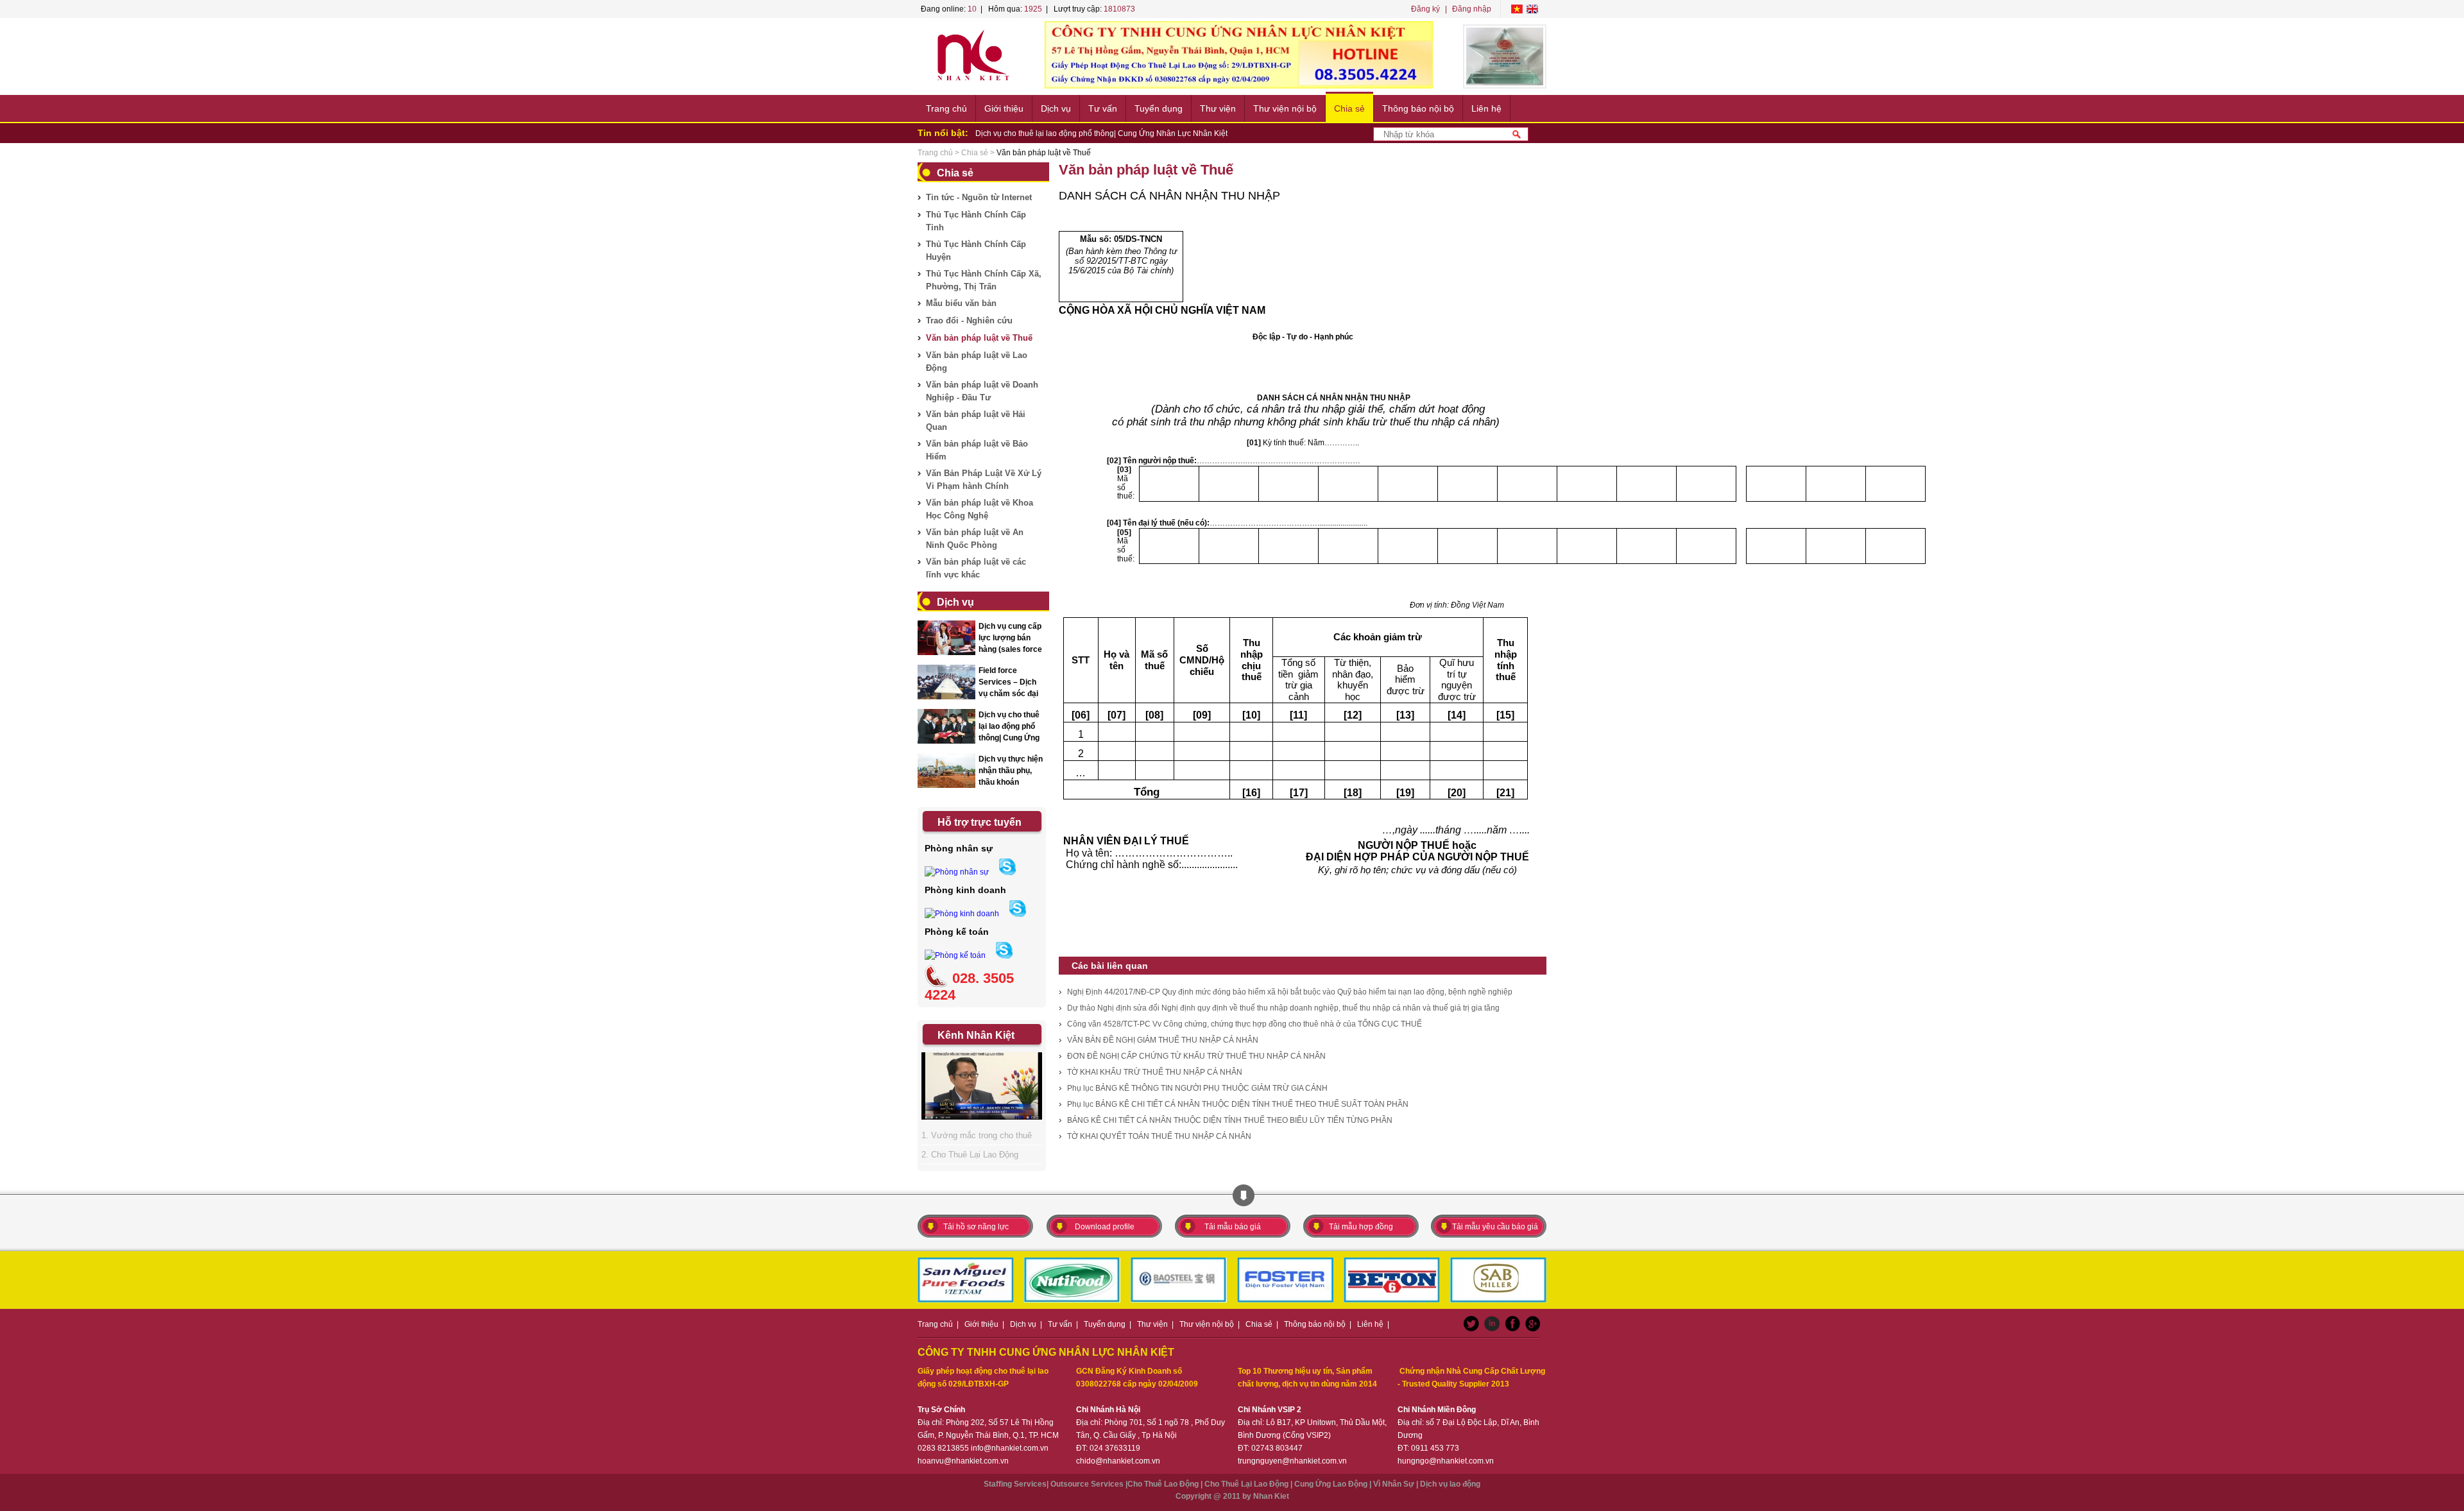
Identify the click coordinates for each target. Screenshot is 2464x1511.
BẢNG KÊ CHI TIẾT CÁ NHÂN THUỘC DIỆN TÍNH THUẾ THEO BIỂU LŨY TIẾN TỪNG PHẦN (1230, 1120)
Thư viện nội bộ (1285, 108)
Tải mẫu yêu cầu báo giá (1495, 1227)
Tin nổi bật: (943, 133)
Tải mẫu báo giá (1233, 1227)
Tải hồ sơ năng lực (976, 1227)
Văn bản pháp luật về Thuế (979, 338)
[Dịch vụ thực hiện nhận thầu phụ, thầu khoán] (946, 786)
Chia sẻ (1349, 108)
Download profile (1105, 1227)
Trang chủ (946, 108)
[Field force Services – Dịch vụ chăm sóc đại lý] (946, 697)
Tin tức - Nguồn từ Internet (979, 197)
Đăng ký (1425, 9)
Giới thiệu (1004, 108)
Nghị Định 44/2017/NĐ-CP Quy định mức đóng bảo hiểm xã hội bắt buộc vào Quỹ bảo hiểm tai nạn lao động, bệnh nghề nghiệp (1290, 992)
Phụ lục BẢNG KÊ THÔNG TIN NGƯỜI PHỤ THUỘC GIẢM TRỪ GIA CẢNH (1197, 1088)
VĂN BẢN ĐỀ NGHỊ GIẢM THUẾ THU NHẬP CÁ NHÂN (1163, 1040)
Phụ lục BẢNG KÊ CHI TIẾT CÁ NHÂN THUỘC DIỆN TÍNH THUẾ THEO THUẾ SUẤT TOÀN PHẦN (1238, 1104)
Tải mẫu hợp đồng (1361, 1227)
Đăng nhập (1472, 9)
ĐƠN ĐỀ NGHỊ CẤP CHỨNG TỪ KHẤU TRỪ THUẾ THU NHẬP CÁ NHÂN (1196, 1056)
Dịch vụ (1056, 108)
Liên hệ (1486, 108)
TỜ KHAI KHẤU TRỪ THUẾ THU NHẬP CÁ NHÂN (1155, 1072)
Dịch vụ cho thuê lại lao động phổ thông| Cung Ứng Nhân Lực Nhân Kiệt (1101, 133)
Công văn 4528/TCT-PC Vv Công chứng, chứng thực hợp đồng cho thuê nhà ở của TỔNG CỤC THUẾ (1245, 1024)
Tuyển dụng (1159, 108)
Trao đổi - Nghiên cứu (969, 320)
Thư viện (1218, 108)
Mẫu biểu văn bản (961, 303)
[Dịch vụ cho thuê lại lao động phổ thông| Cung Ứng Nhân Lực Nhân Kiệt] (946, 742)
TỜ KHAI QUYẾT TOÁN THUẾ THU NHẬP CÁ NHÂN (1159, 1136)
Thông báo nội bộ (1418, 108)
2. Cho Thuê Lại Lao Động (970, 1155)
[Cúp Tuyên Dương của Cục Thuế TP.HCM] (1505, 56)
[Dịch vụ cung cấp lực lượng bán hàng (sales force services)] (946, 653)
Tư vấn (1103, 108)
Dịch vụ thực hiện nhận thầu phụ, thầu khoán (1011, 771)
